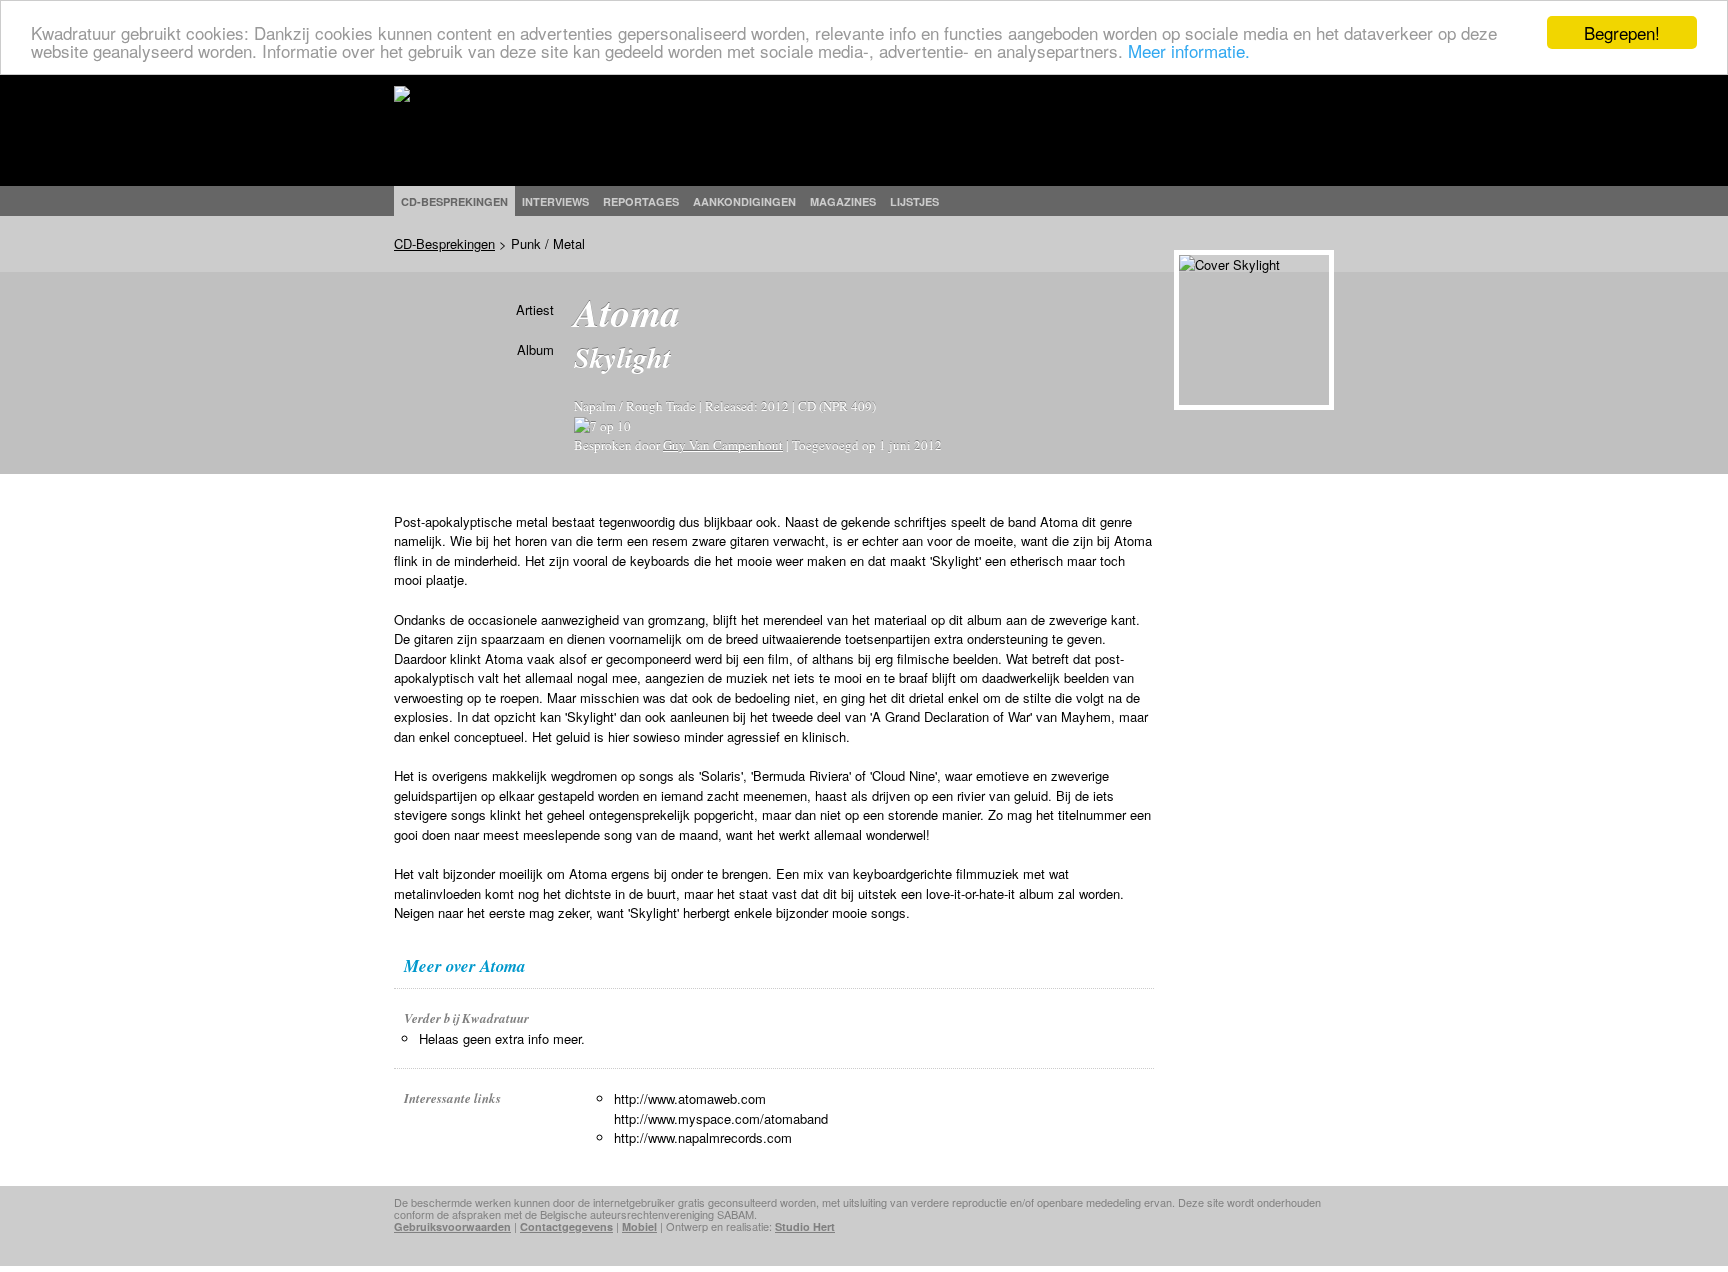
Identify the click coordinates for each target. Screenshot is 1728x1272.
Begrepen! (1622, 32)
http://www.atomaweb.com (690, 1098)
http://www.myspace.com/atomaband (721, 1118)
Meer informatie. (1189, 50)
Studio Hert (805, 1226)
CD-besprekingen (454, 201)
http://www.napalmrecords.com (703, 1137)
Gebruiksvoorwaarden (452, 1226)
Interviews (555, 201)
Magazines (843, 201)
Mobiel (639, 1226)
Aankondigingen (744, 201)
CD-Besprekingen (444, 243)
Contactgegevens (566, 1226)
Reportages (641, 201)
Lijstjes (914, 201)
